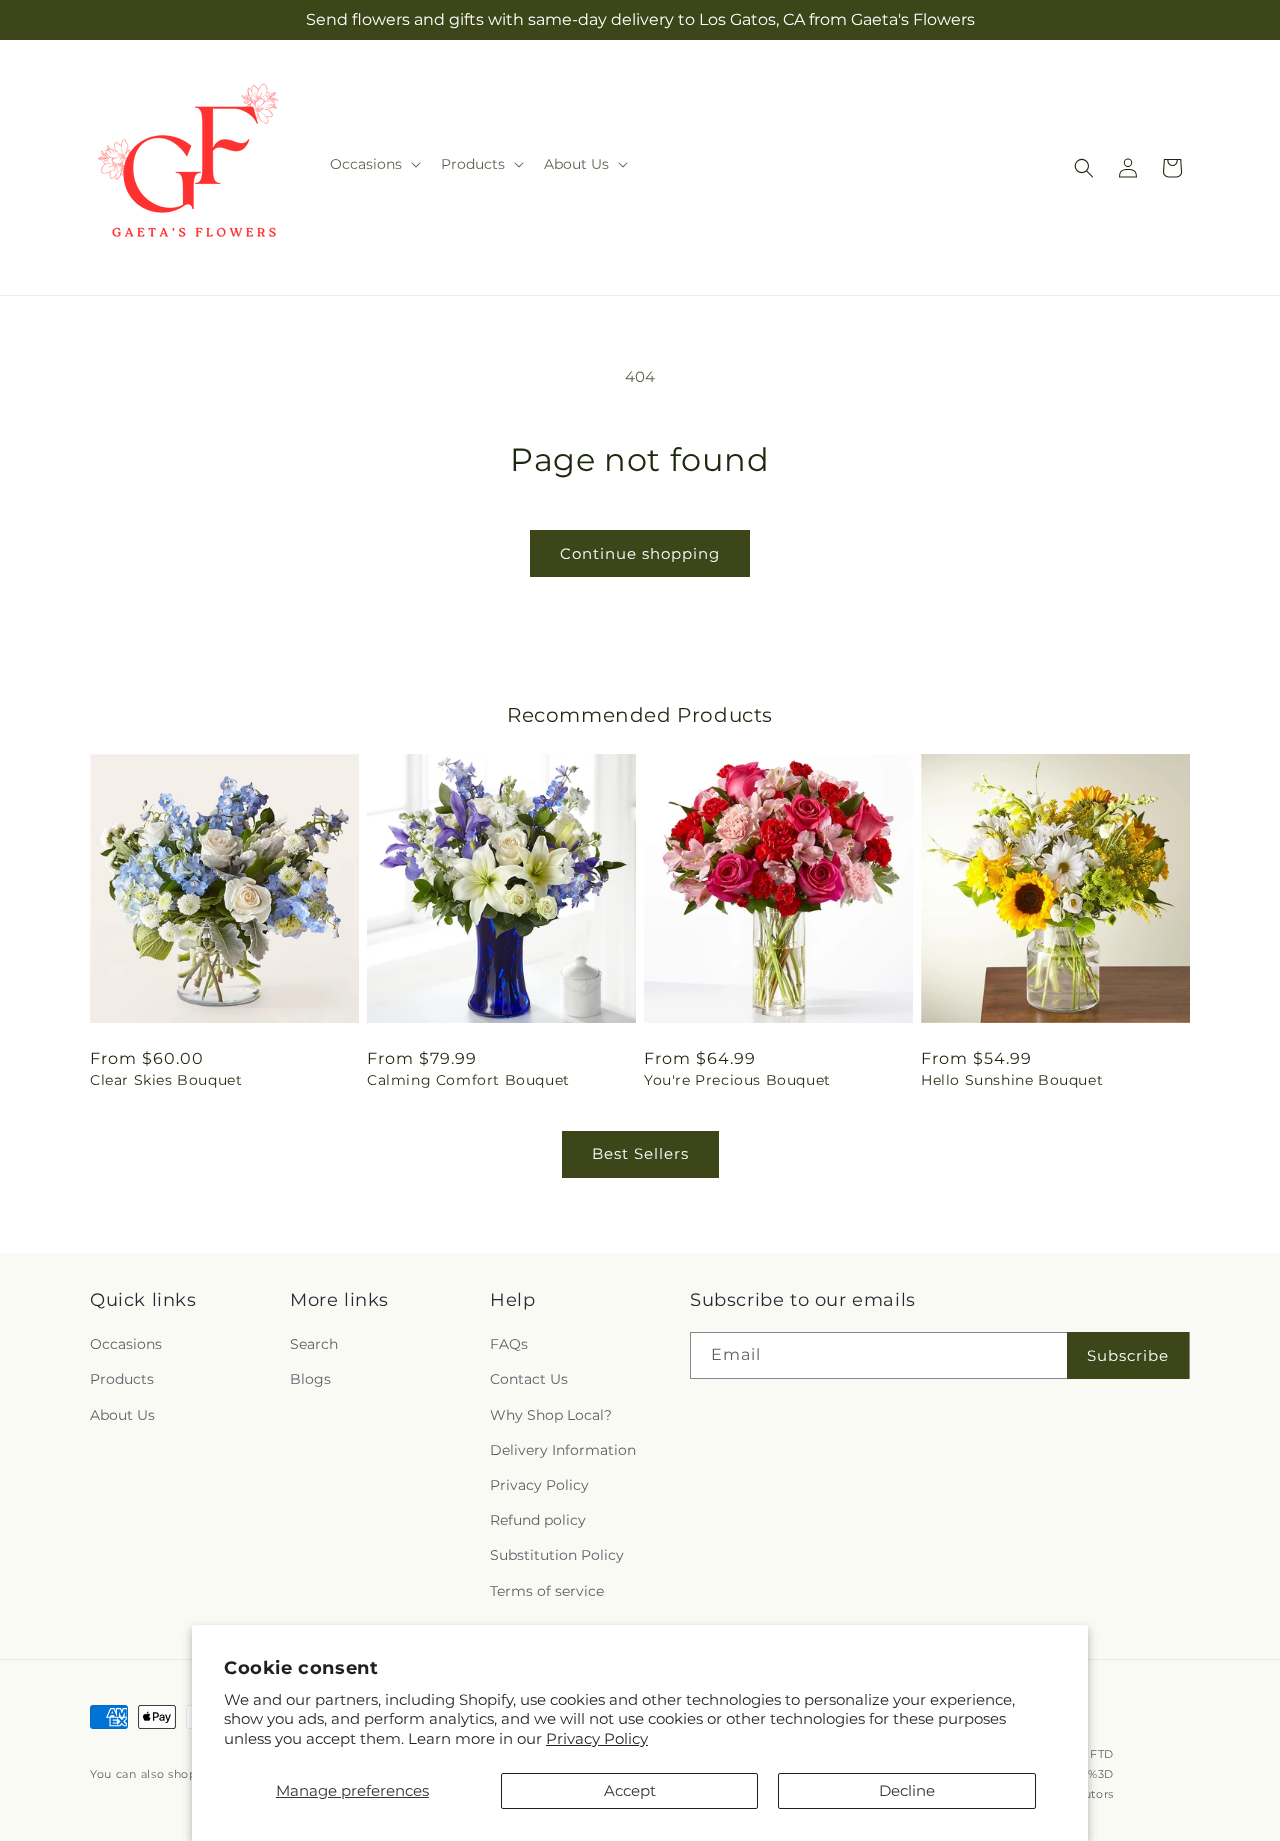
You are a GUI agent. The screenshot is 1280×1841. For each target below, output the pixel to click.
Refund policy (538, 1520)
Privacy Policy (597, 1738)
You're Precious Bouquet (737, 1080)
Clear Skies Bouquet (166, 1080)
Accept (630, 1790)
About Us (122, 1415)
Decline (907, 1790)
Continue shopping (640, 553)
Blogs (310, 1380)
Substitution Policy (557, 1555)
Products (122, 1380)
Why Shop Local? (551, 1415)
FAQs (509, 1344)
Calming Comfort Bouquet (468, 1080)
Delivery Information (563, 1450)
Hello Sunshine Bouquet (1012, 1080)
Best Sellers (640, 1153)
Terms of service (547, 1591)
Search (314, 1344)
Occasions (126, 1344)
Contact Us (529, 1380)
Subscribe (1128, 1355)
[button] (373, 164)
